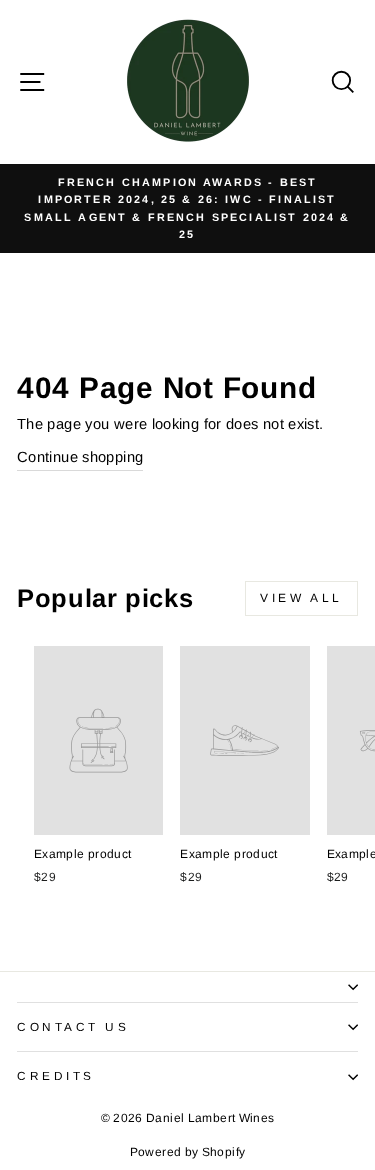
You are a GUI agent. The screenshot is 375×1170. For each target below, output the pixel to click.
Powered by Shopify (188, 1152)
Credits (56, 1075)
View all (301, 598)
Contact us (73, 1026)
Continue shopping (80, 457)
